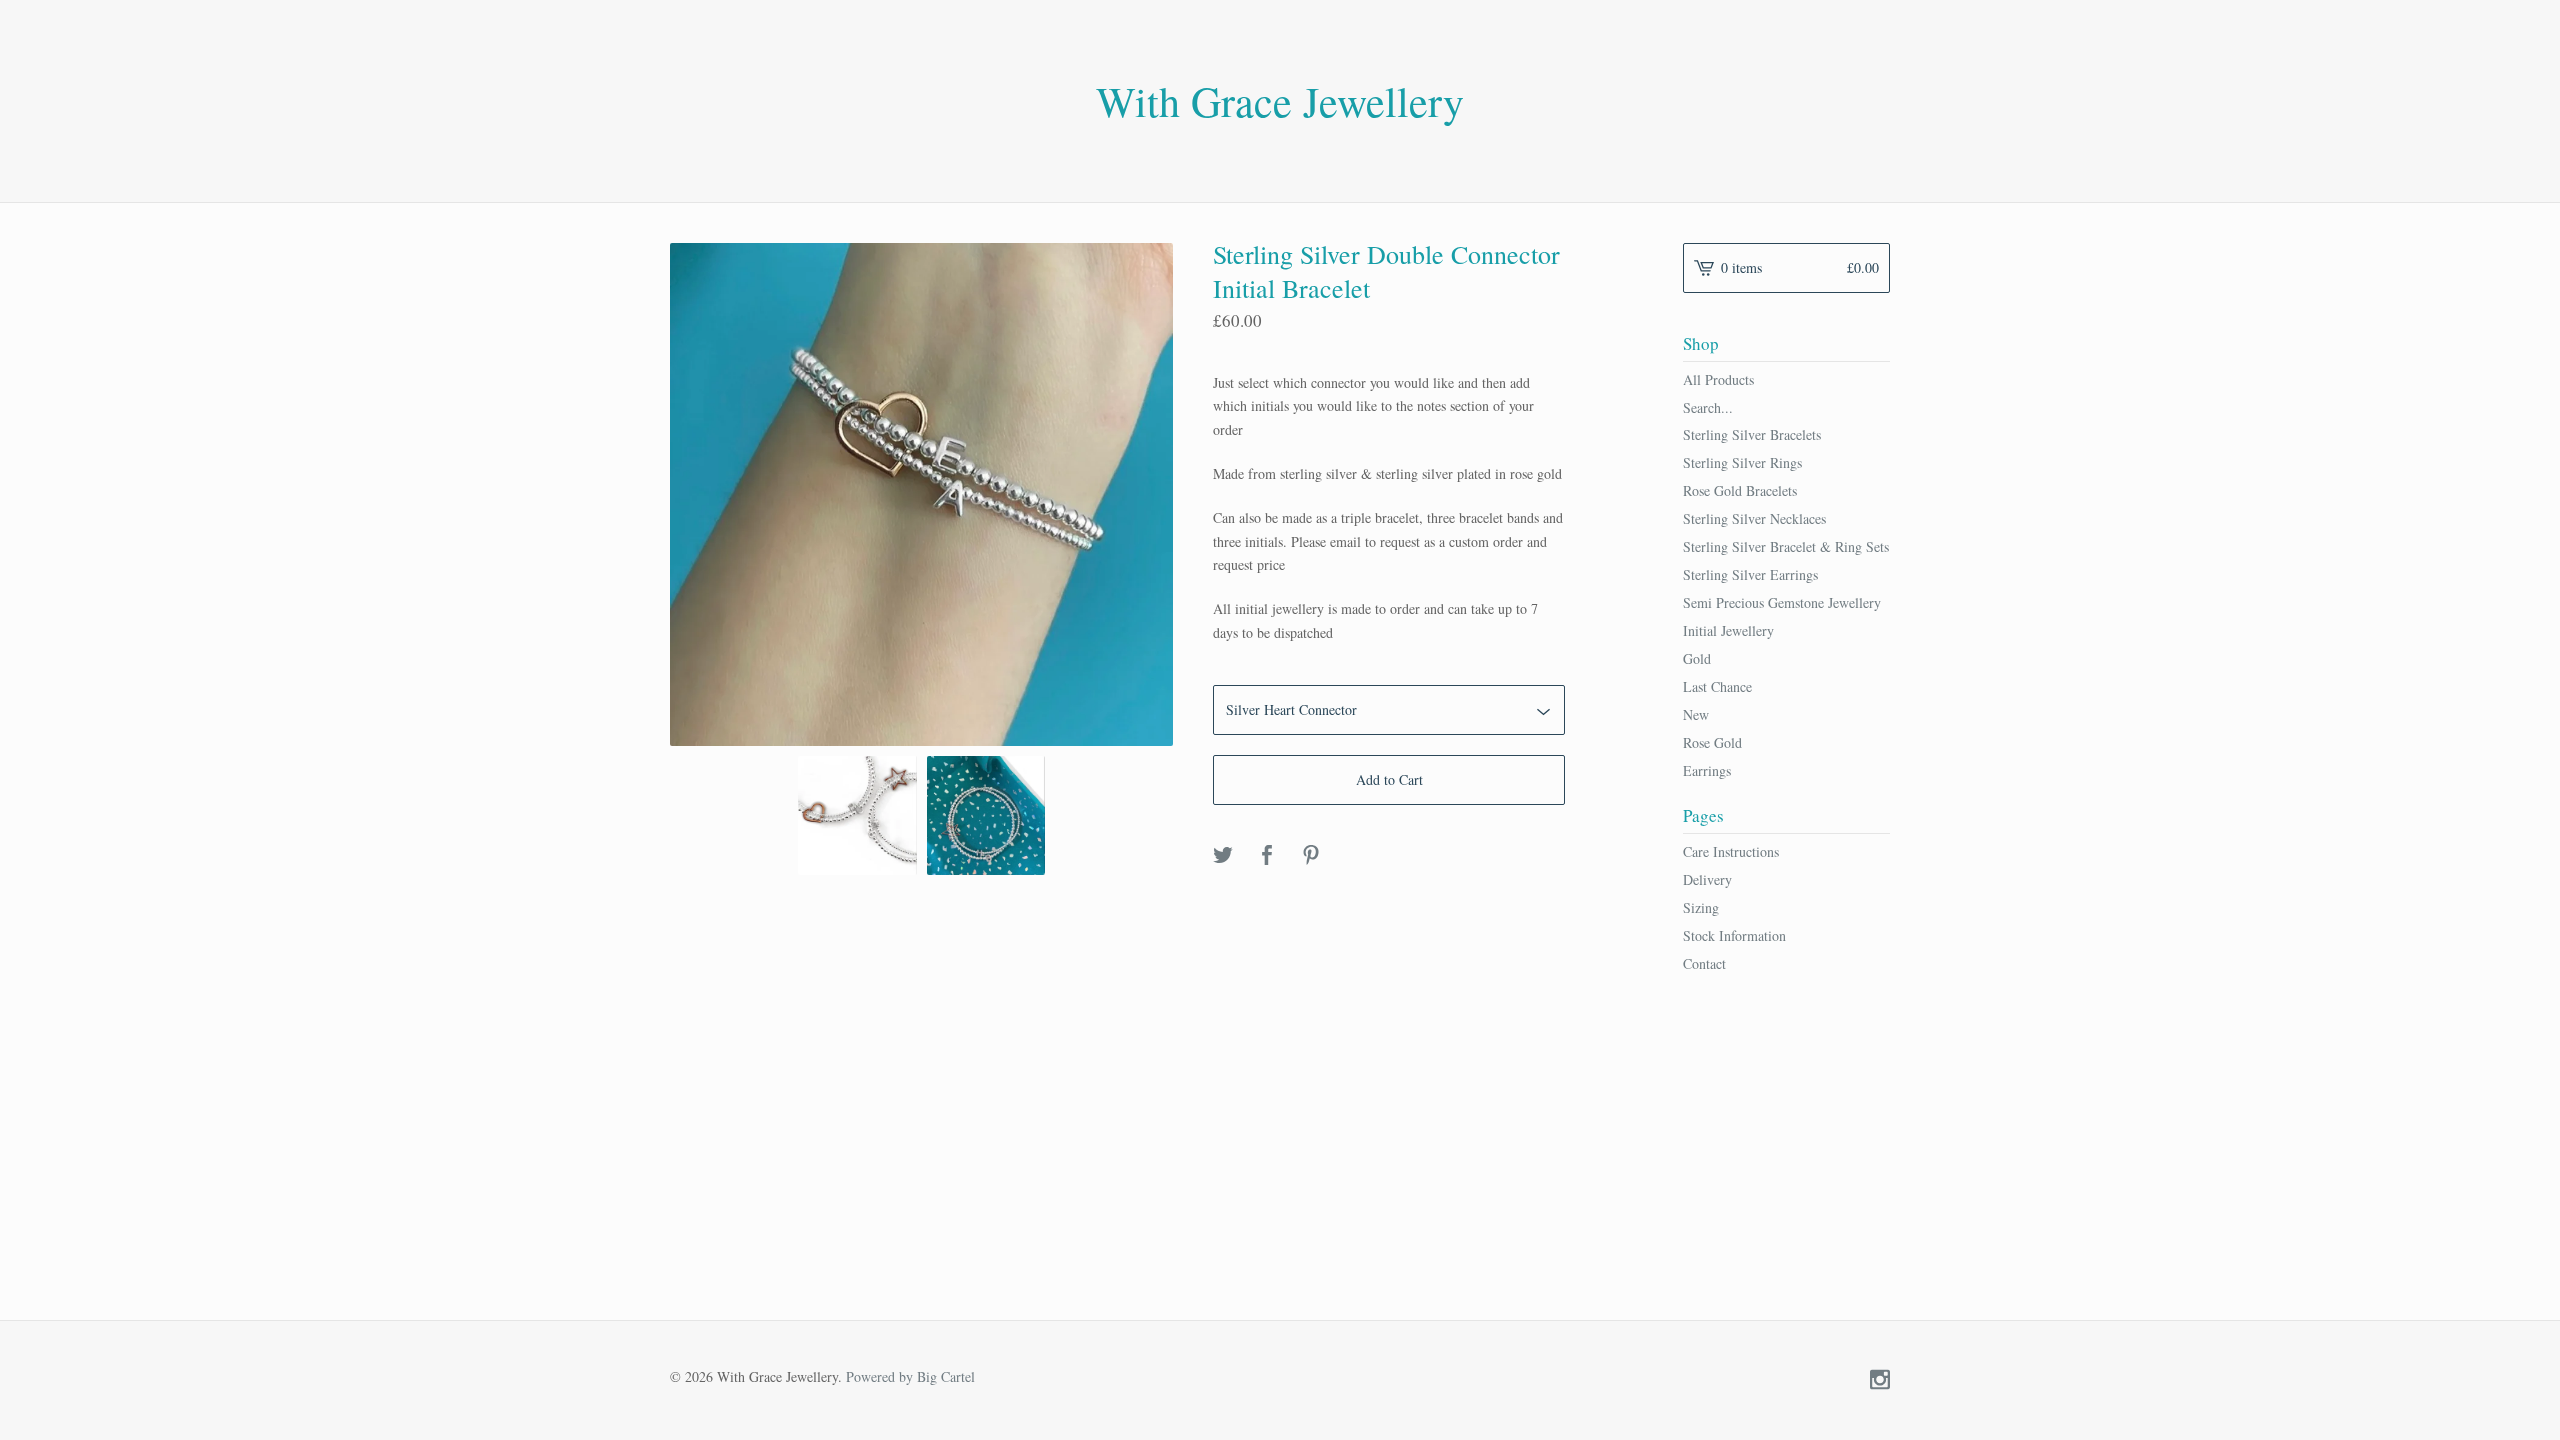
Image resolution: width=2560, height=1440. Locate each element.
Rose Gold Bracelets (1740, 490)
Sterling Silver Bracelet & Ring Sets (1786, 546)
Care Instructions (1731, 851)
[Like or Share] (1267, 856)
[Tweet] (1223, 856)
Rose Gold (1712, 742)
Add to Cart (1389, 779)
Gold (1697, 658)
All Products (1718, 379)
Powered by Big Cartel (910, 1375)
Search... (1708, 408)
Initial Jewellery (1728, 630)
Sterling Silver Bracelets (1752, 434)
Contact (1704, 963)
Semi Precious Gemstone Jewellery (1782, 602)
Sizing (1701, 907)
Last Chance (1717, 686)
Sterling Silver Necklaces (1754, 518)
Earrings (1707, 770)
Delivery (1707, 879)
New (1696, 714)
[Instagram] (1880, 1380)
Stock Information (1734, 935)
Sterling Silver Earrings (1750, 574)
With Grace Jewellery (1280, 101)
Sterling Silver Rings (1742, 462)
